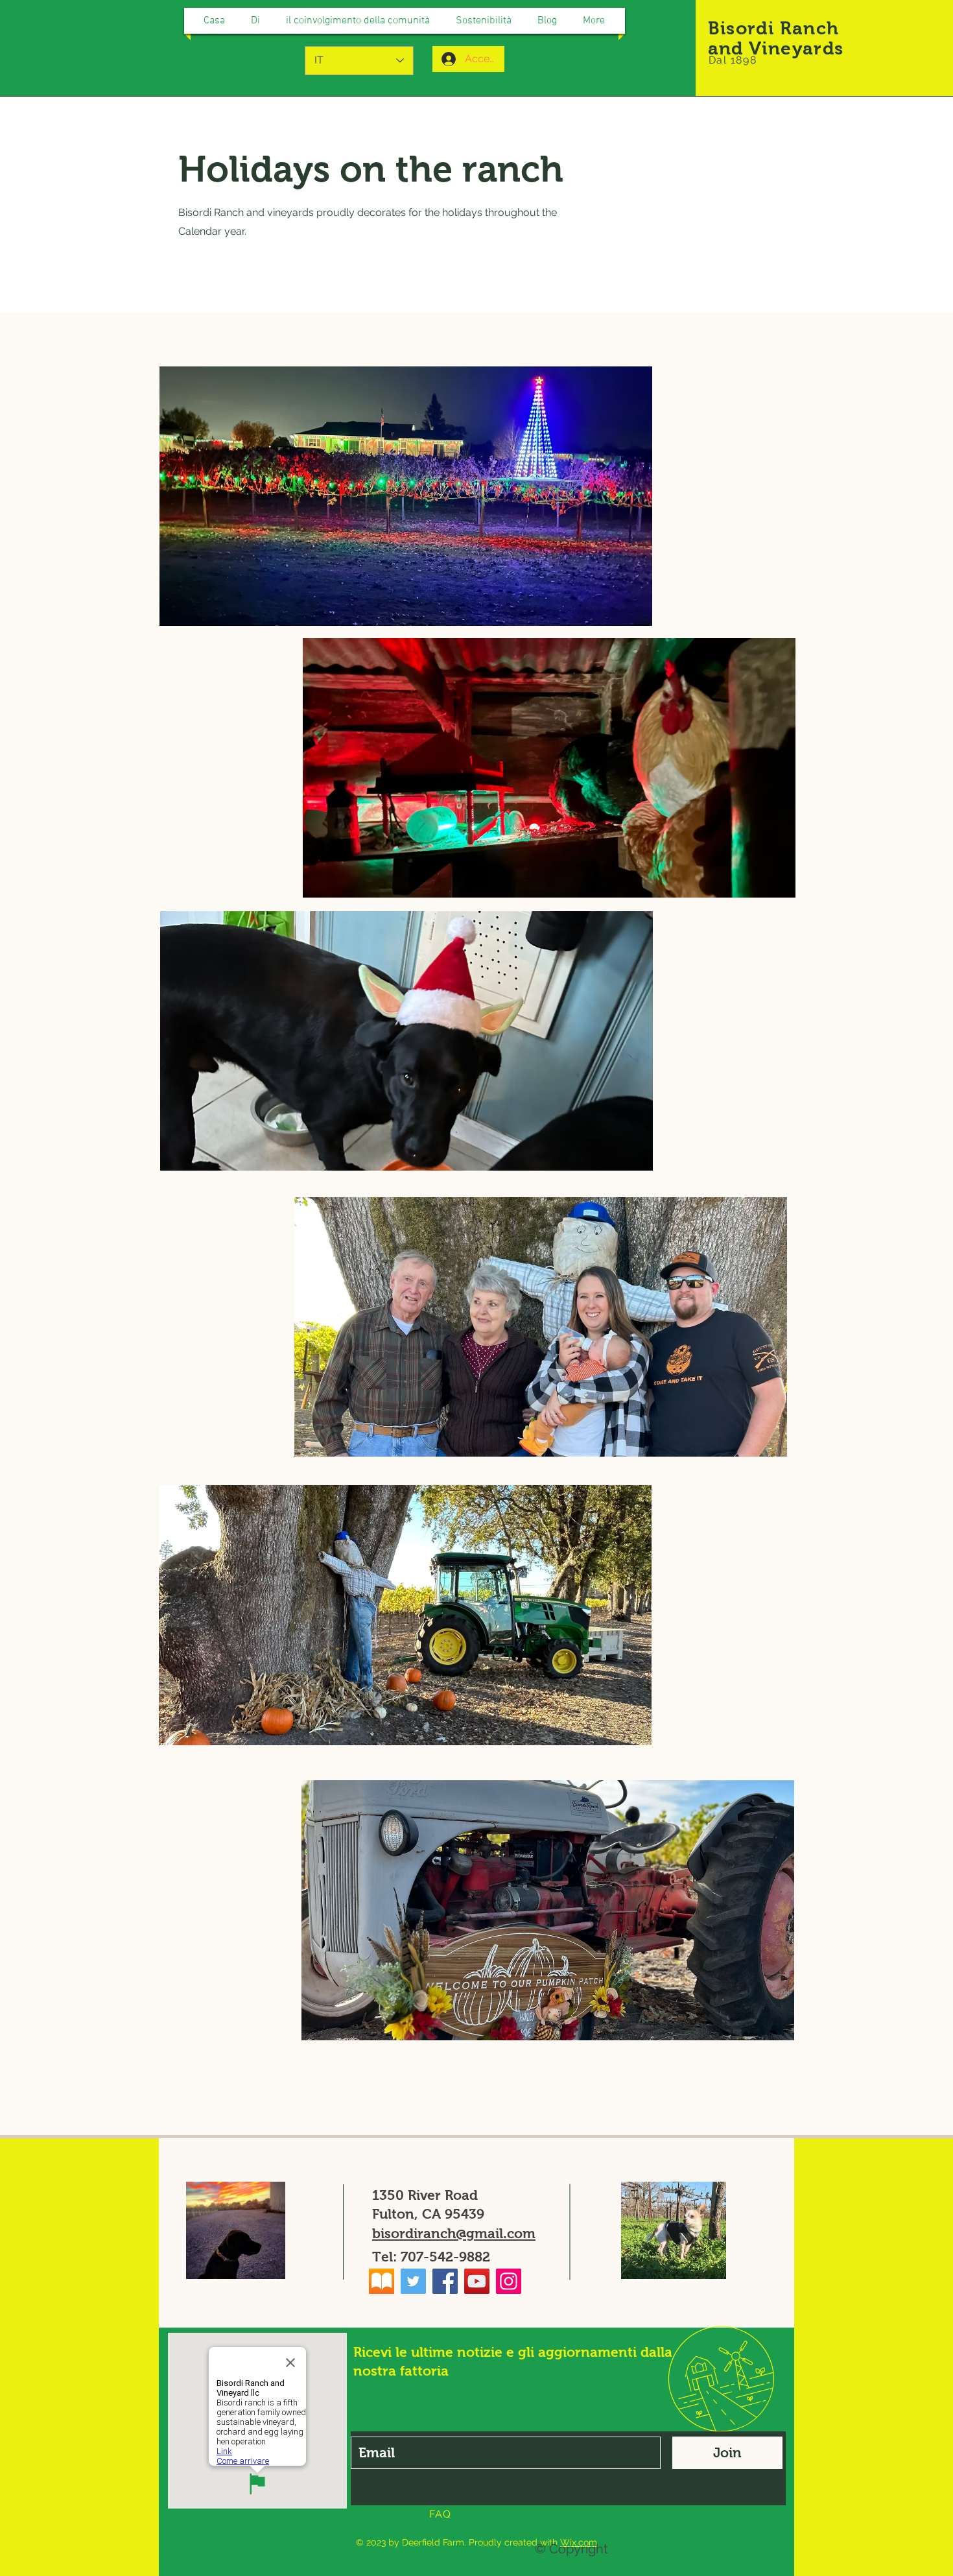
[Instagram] (509, 2281)
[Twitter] (413, 2281)
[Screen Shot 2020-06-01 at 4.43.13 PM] (382, 2281)
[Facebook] (445, 2281)
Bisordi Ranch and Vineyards (776, 38)
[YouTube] (477, 2281)
